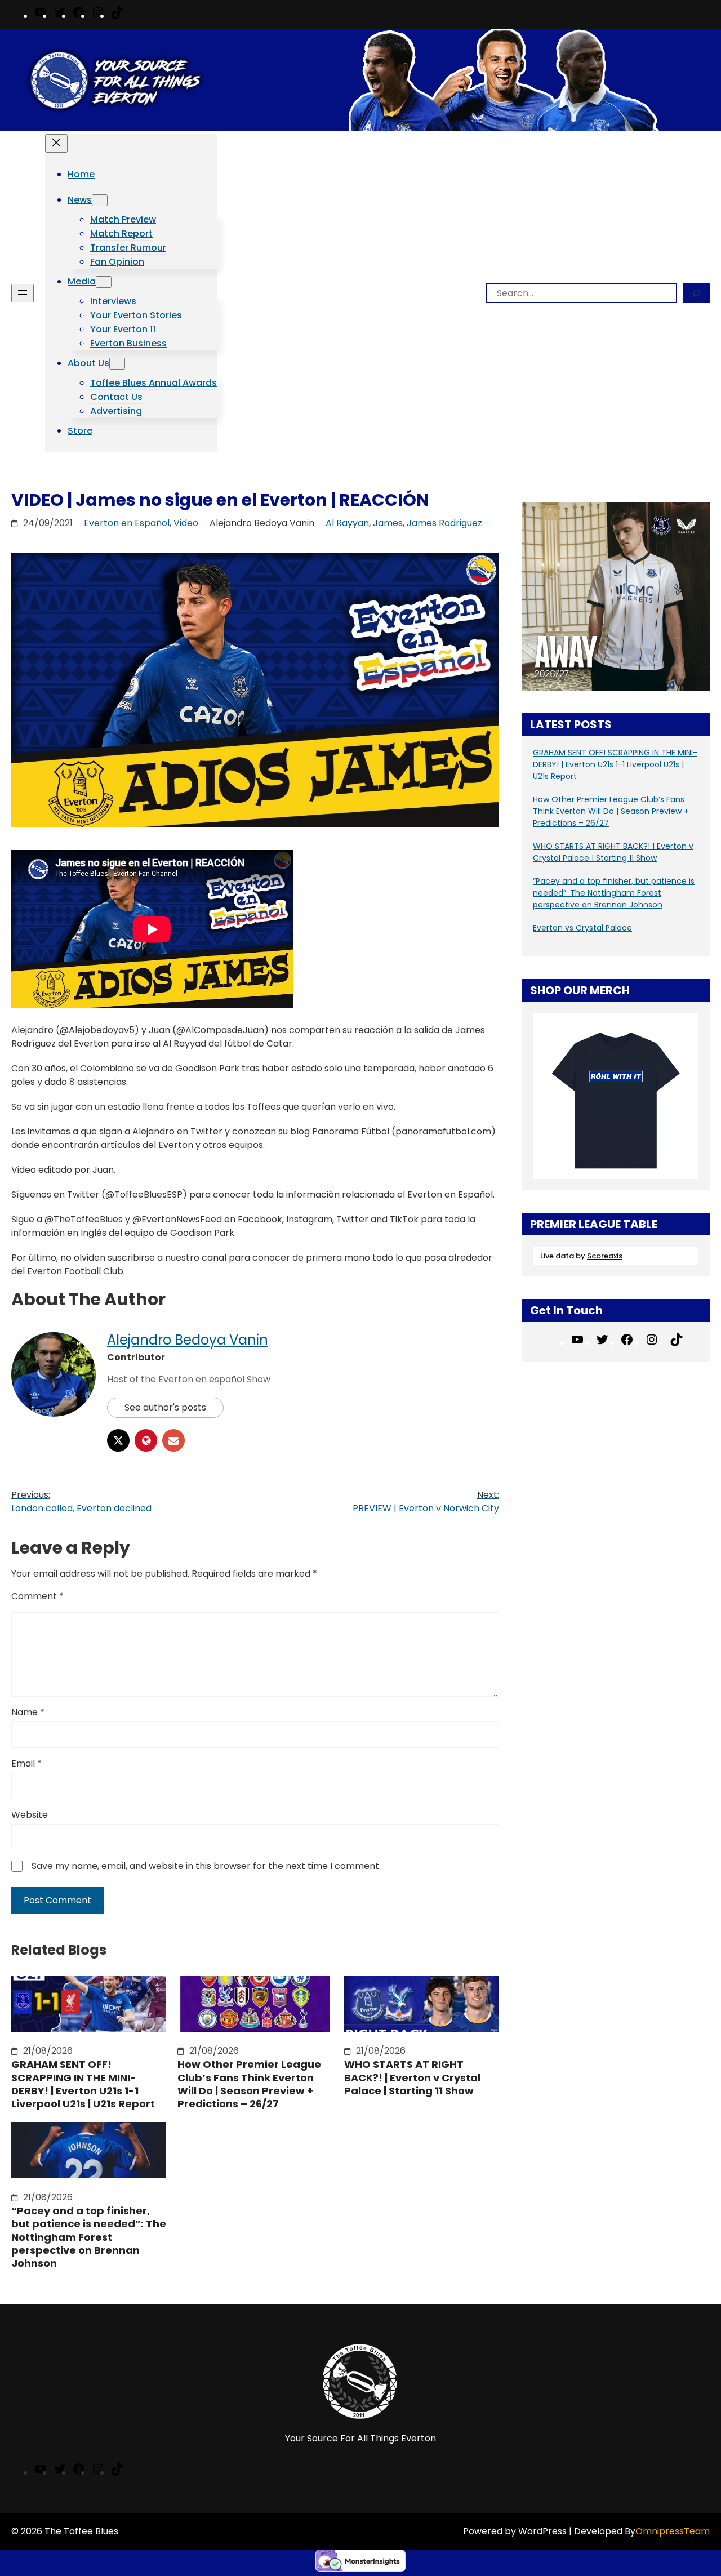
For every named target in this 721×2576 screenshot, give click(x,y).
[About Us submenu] (117, 364)
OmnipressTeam (673, 2531)
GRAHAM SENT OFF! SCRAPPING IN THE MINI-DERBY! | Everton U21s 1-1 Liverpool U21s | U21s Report (83, 2084)
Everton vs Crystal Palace (582, 928)
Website (30, 1815)
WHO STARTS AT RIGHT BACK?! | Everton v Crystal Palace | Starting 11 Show (412, 2077)
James (388, 523)
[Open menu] (23, 293)
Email (26, 1763)
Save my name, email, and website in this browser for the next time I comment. (206, 1866)
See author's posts (165, 1407)
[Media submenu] (104, 282)
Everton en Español (127, 523)
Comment (37, 1596)
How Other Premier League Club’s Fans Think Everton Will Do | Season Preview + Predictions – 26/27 (249, 2084)
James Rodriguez (444, 523)
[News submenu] (100, 200)
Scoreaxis (605, 1256)
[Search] (696, 293)
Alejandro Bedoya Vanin (188, 1340)
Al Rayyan (347, 523)
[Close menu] (56, 143)
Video (186, 523)
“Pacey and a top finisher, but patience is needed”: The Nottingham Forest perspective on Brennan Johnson (89, 2237)
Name (28, 1712)
